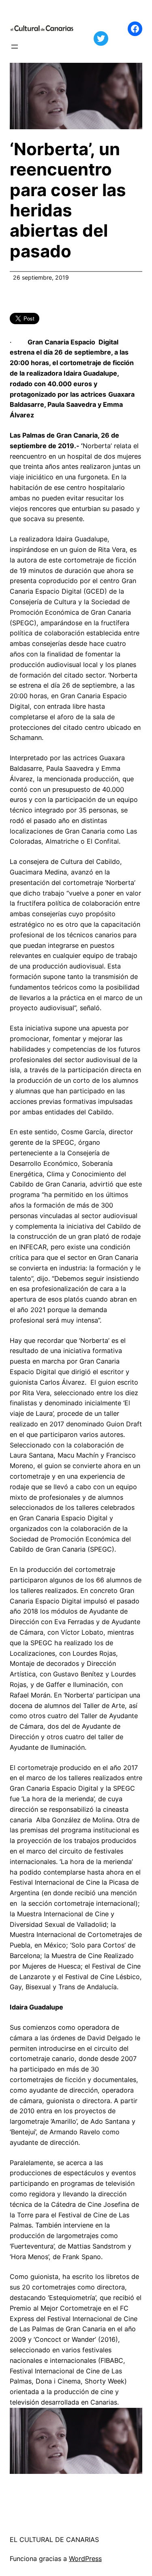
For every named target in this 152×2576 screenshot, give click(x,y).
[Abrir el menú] (15, 47)
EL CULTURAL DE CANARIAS (54, 2540)
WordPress (85, 2559)
